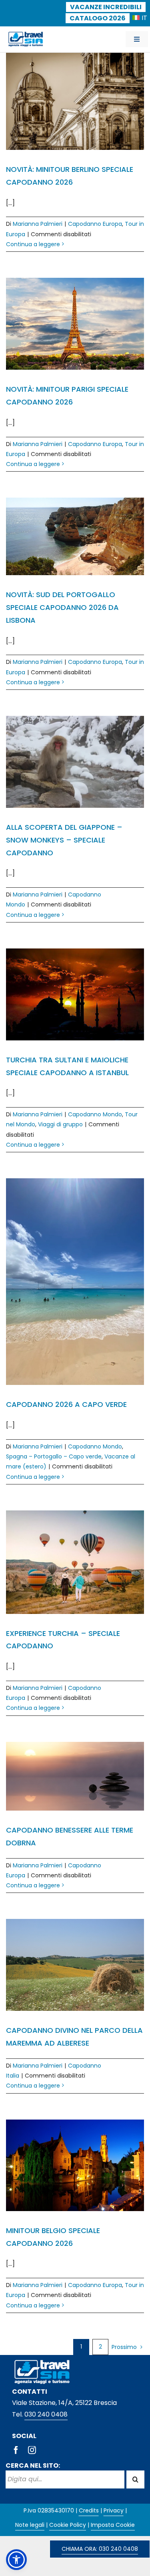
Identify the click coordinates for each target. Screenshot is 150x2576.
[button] (16, 2560)
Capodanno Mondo (95, 1114)
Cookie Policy (68, 2525)
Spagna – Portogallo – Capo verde (54, 1456)
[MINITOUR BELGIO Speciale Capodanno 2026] (75, 2165)
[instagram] (32, 2450)
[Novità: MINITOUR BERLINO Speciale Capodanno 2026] (75, 101)
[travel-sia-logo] (26, 33)
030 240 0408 (46, 2414)
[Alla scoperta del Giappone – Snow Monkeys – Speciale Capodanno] (75, 762)
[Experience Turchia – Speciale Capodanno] (75, 1562)
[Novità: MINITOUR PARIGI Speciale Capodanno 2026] (75, 324)
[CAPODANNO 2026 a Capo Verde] (75, 1282)
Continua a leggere (33, 244)
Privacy (114, 2510)
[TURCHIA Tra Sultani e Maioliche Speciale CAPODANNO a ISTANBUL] (75, 994)
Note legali (30, 2525)
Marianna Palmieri (38, 224)
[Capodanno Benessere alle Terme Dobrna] (75, 1776)
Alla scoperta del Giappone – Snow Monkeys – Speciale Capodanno (64, 840)
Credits (89, 2510)
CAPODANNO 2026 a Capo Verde (66, 1404)
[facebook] (16, 2450)
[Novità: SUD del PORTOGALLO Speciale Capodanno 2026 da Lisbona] (75, 536)
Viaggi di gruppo (60, 1124)
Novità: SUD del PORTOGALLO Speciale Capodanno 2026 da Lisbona (62, 607)
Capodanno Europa (95, 224)
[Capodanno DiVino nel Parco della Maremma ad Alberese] (75, 1965)
